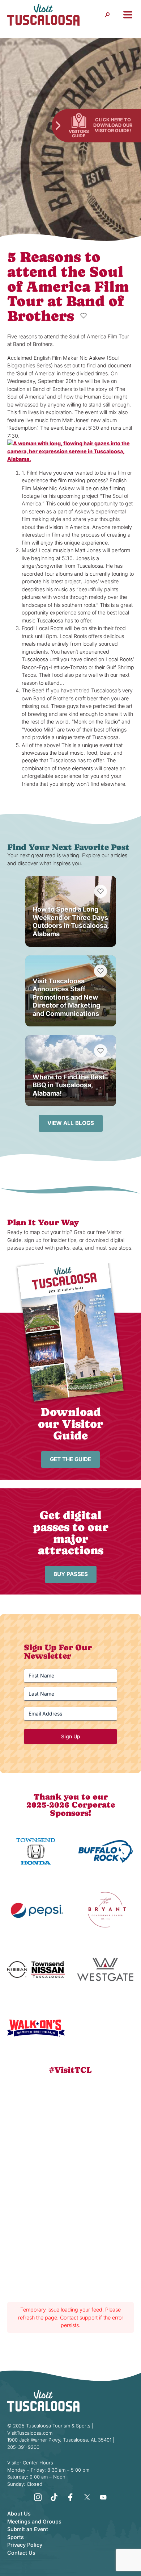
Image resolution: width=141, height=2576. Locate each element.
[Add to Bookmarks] (84, 316)
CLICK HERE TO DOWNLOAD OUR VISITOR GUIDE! (113, 125)
